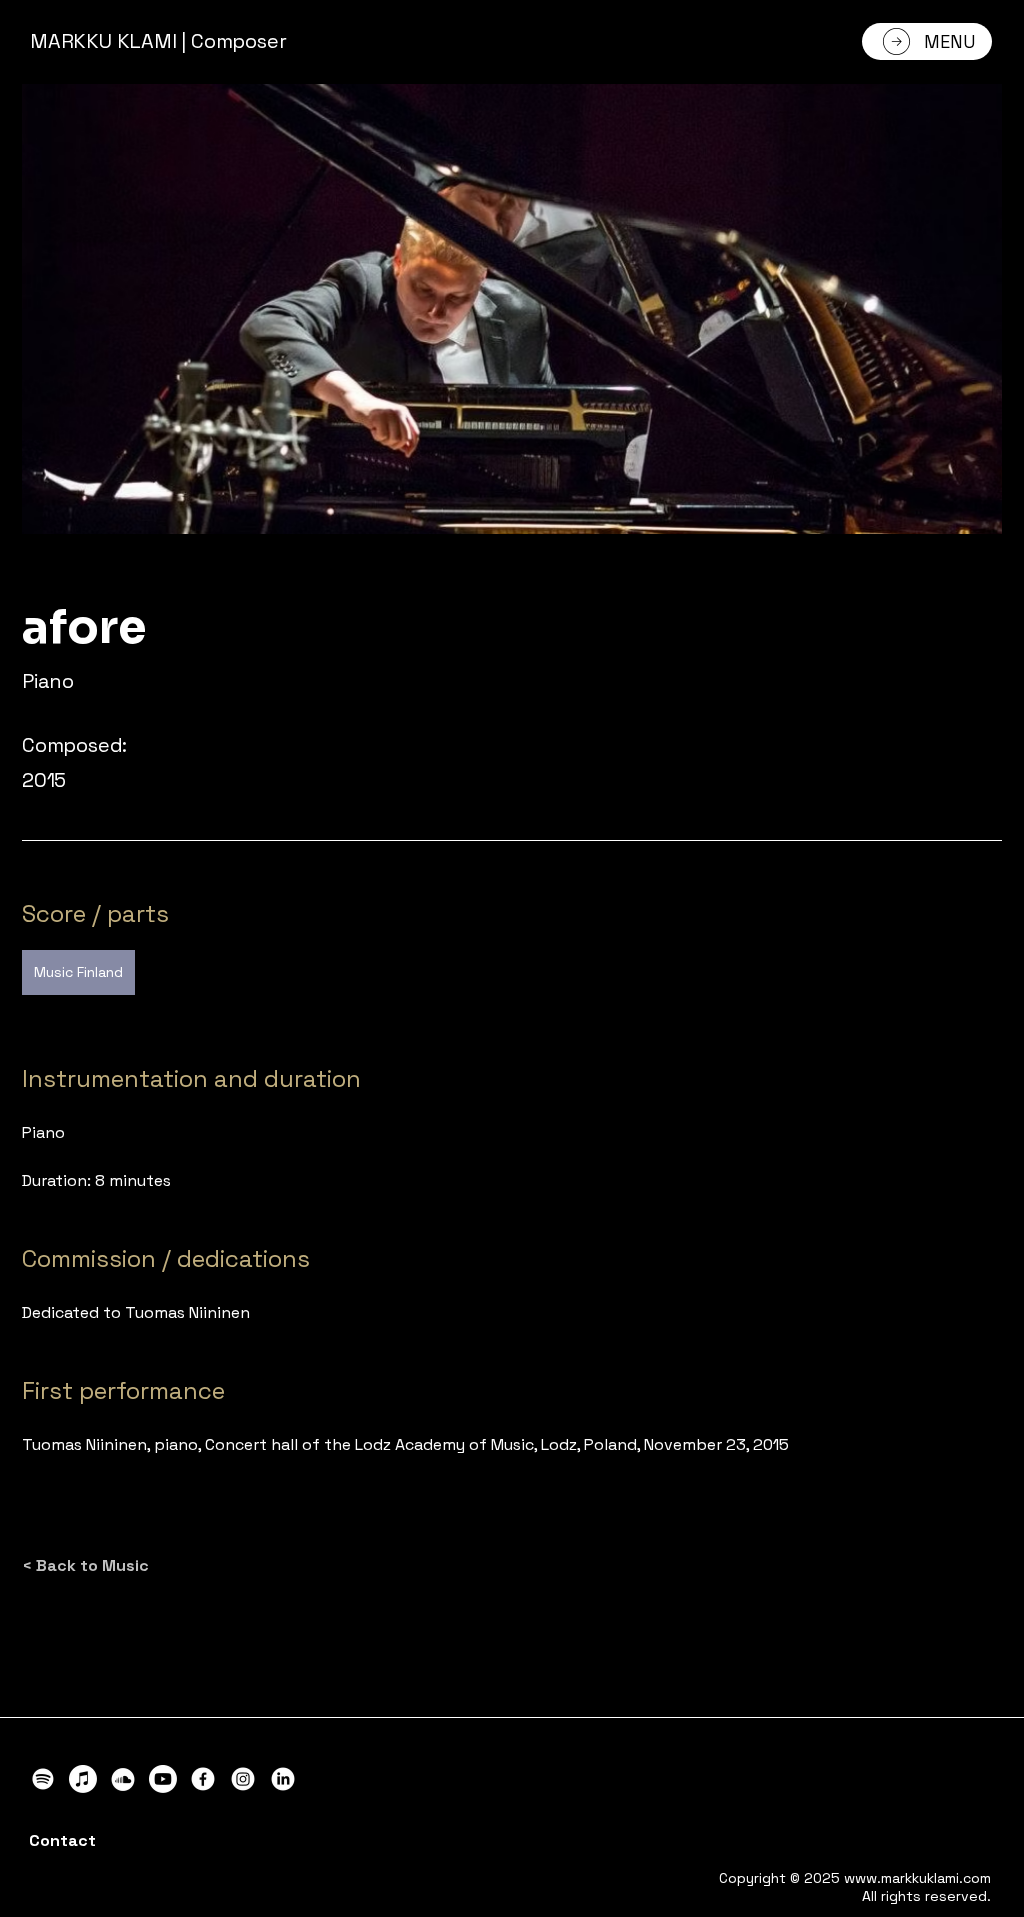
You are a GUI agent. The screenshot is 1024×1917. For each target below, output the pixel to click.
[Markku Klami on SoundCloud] (123, 1779)
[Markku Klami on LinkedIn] (283, 1779)
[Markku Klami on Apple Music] (83, 1779)
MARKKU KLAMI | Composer (158, 41)
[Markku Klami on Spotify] (43, 1779)
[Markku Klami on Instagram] (243, 1779)
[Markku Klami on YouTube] (163, 1779)
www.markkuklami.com (917, 1878)
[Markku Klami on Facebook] (203, 1779)
